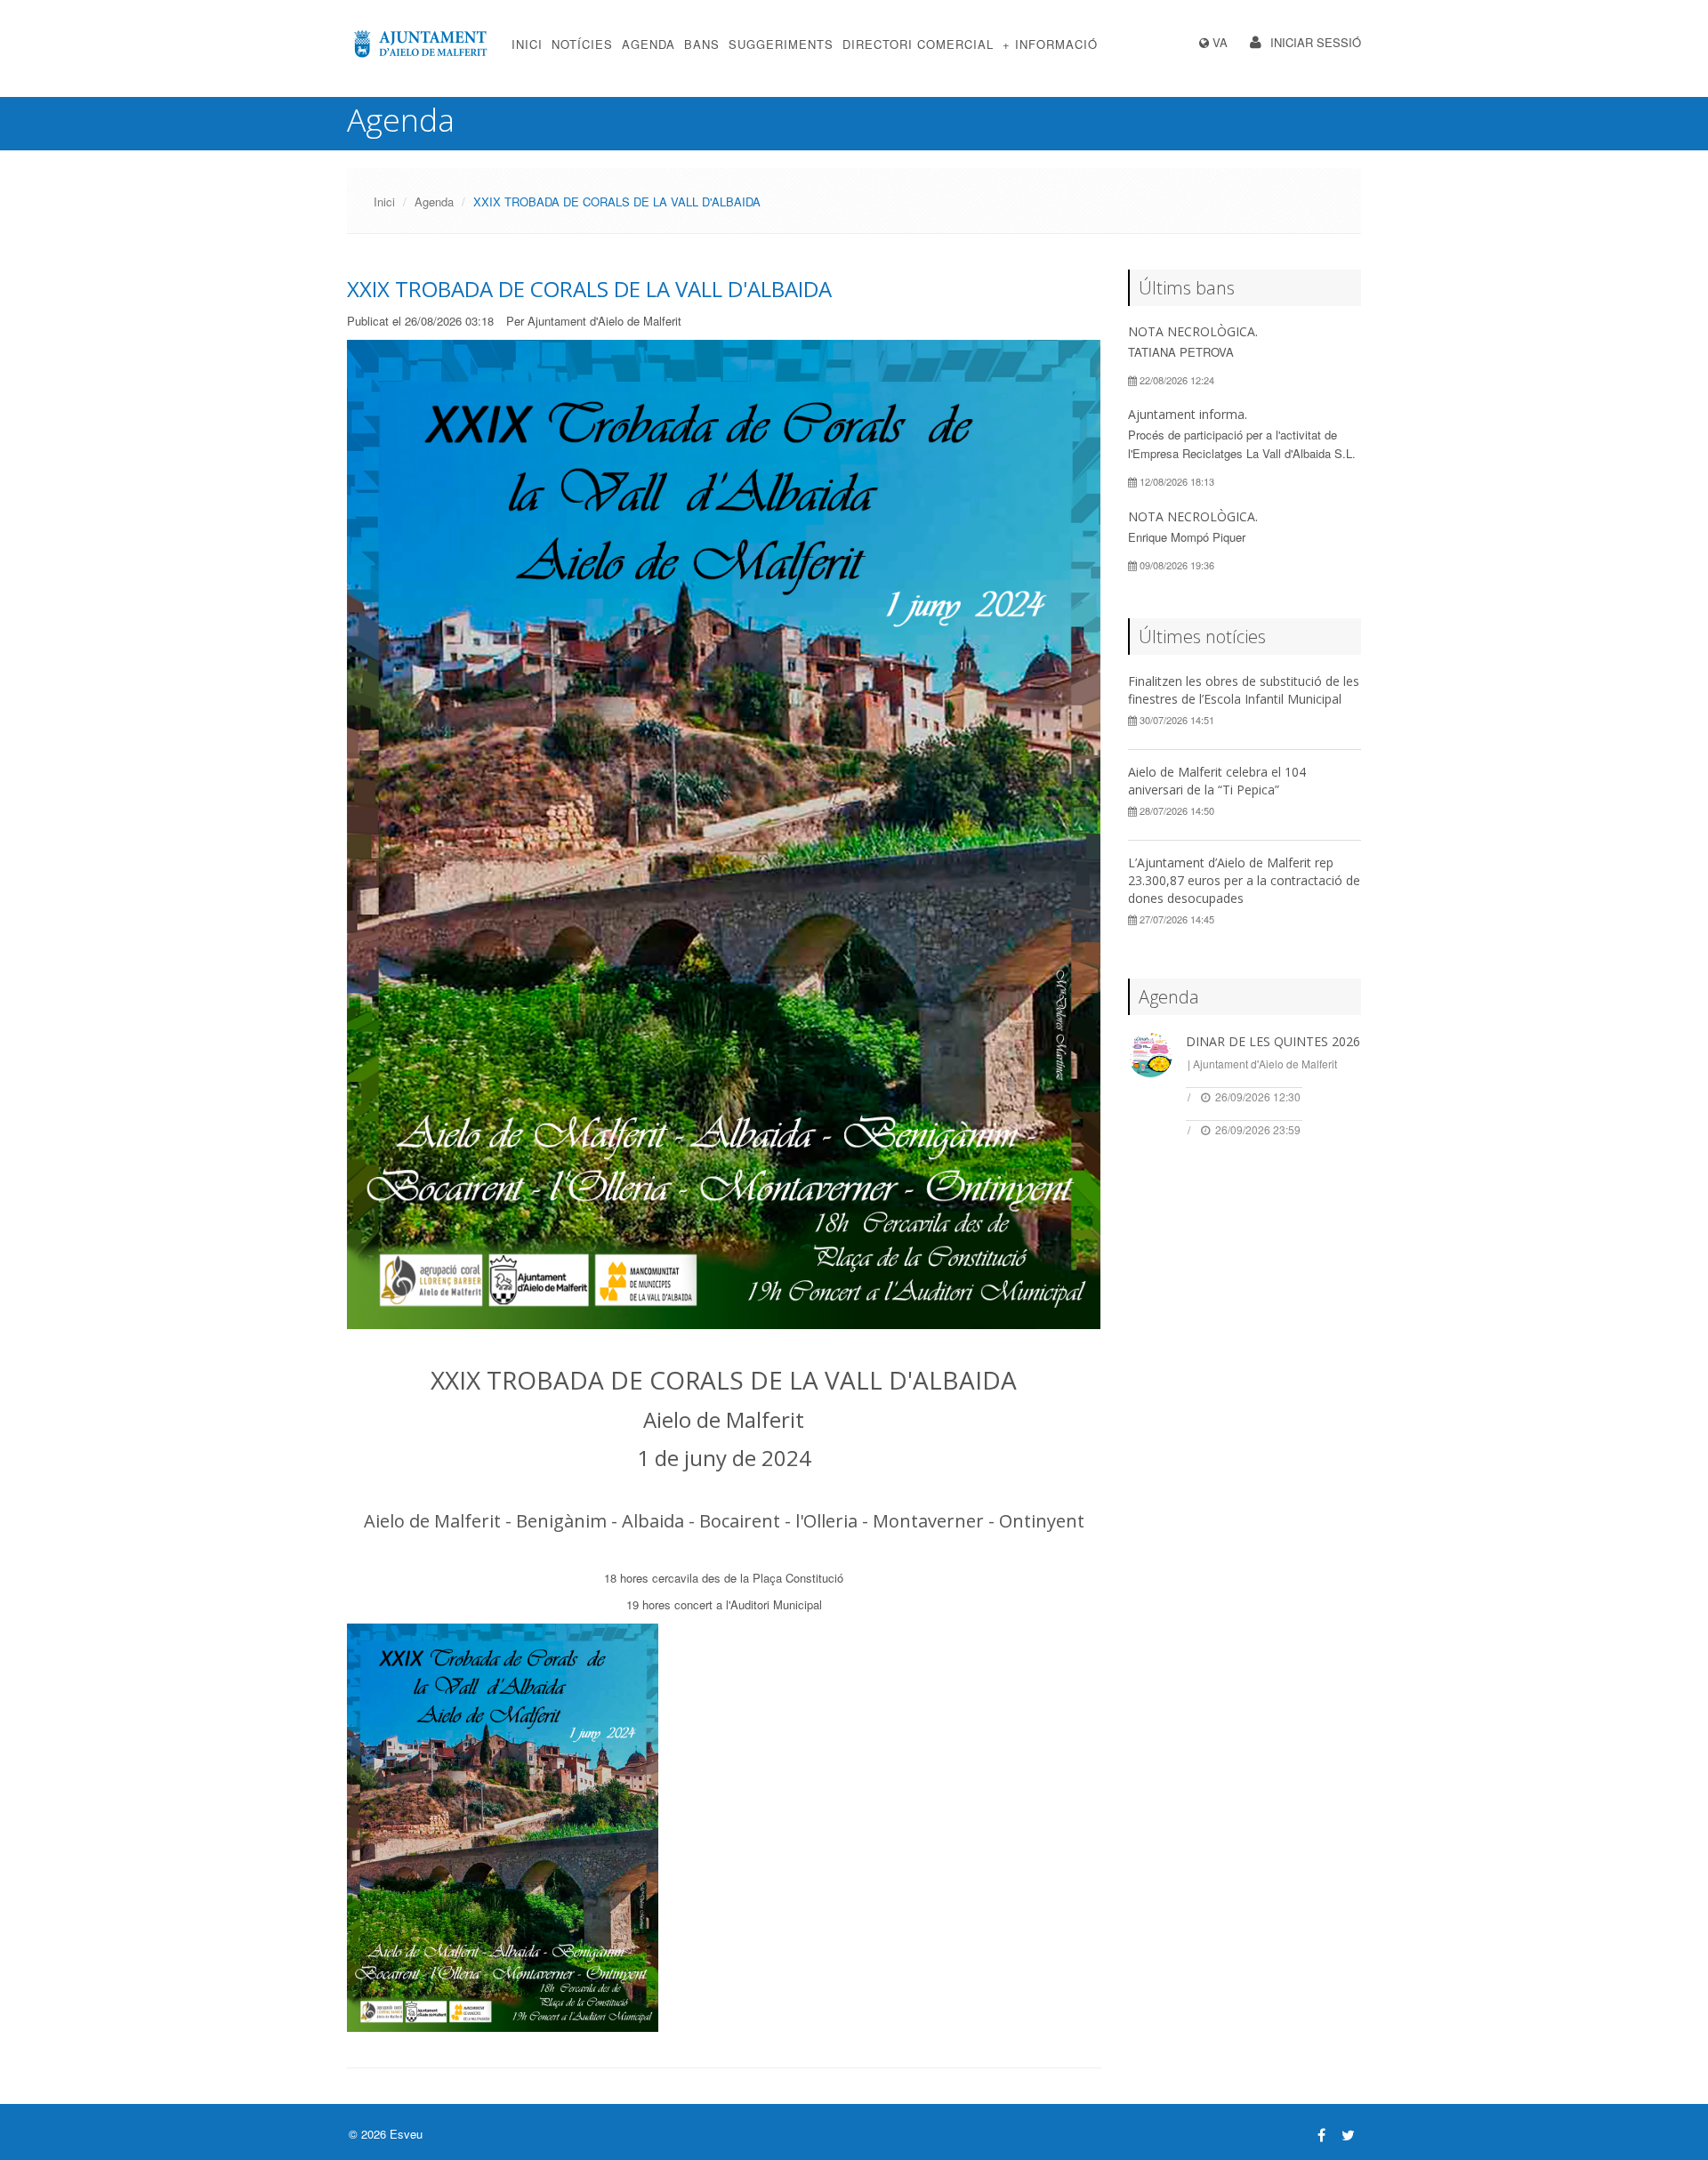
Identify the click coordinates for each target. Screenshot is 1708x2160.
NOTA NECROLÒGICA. (1193, 331)
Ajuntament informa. (1188, 414)
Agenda (649, 44)
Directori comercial (918, 44)
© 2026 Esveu (386, 2134)
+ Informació (1050, 44)
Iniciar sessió (1316, 42)
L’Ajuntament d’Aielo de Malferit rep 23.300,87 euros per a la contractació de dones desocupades (1244, 880)
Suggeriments (781, 44)
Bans (702, 44)
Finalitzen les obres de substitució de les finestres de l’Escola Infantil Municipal (1244, 690)
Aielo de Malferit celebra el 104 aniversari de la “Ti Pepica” (1217, 781)
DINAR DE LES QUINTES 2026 (1273, 1041)
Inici (527, 44)
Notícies (582, 44)
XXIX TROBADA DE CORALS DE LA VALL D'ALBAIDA (589, 289)
